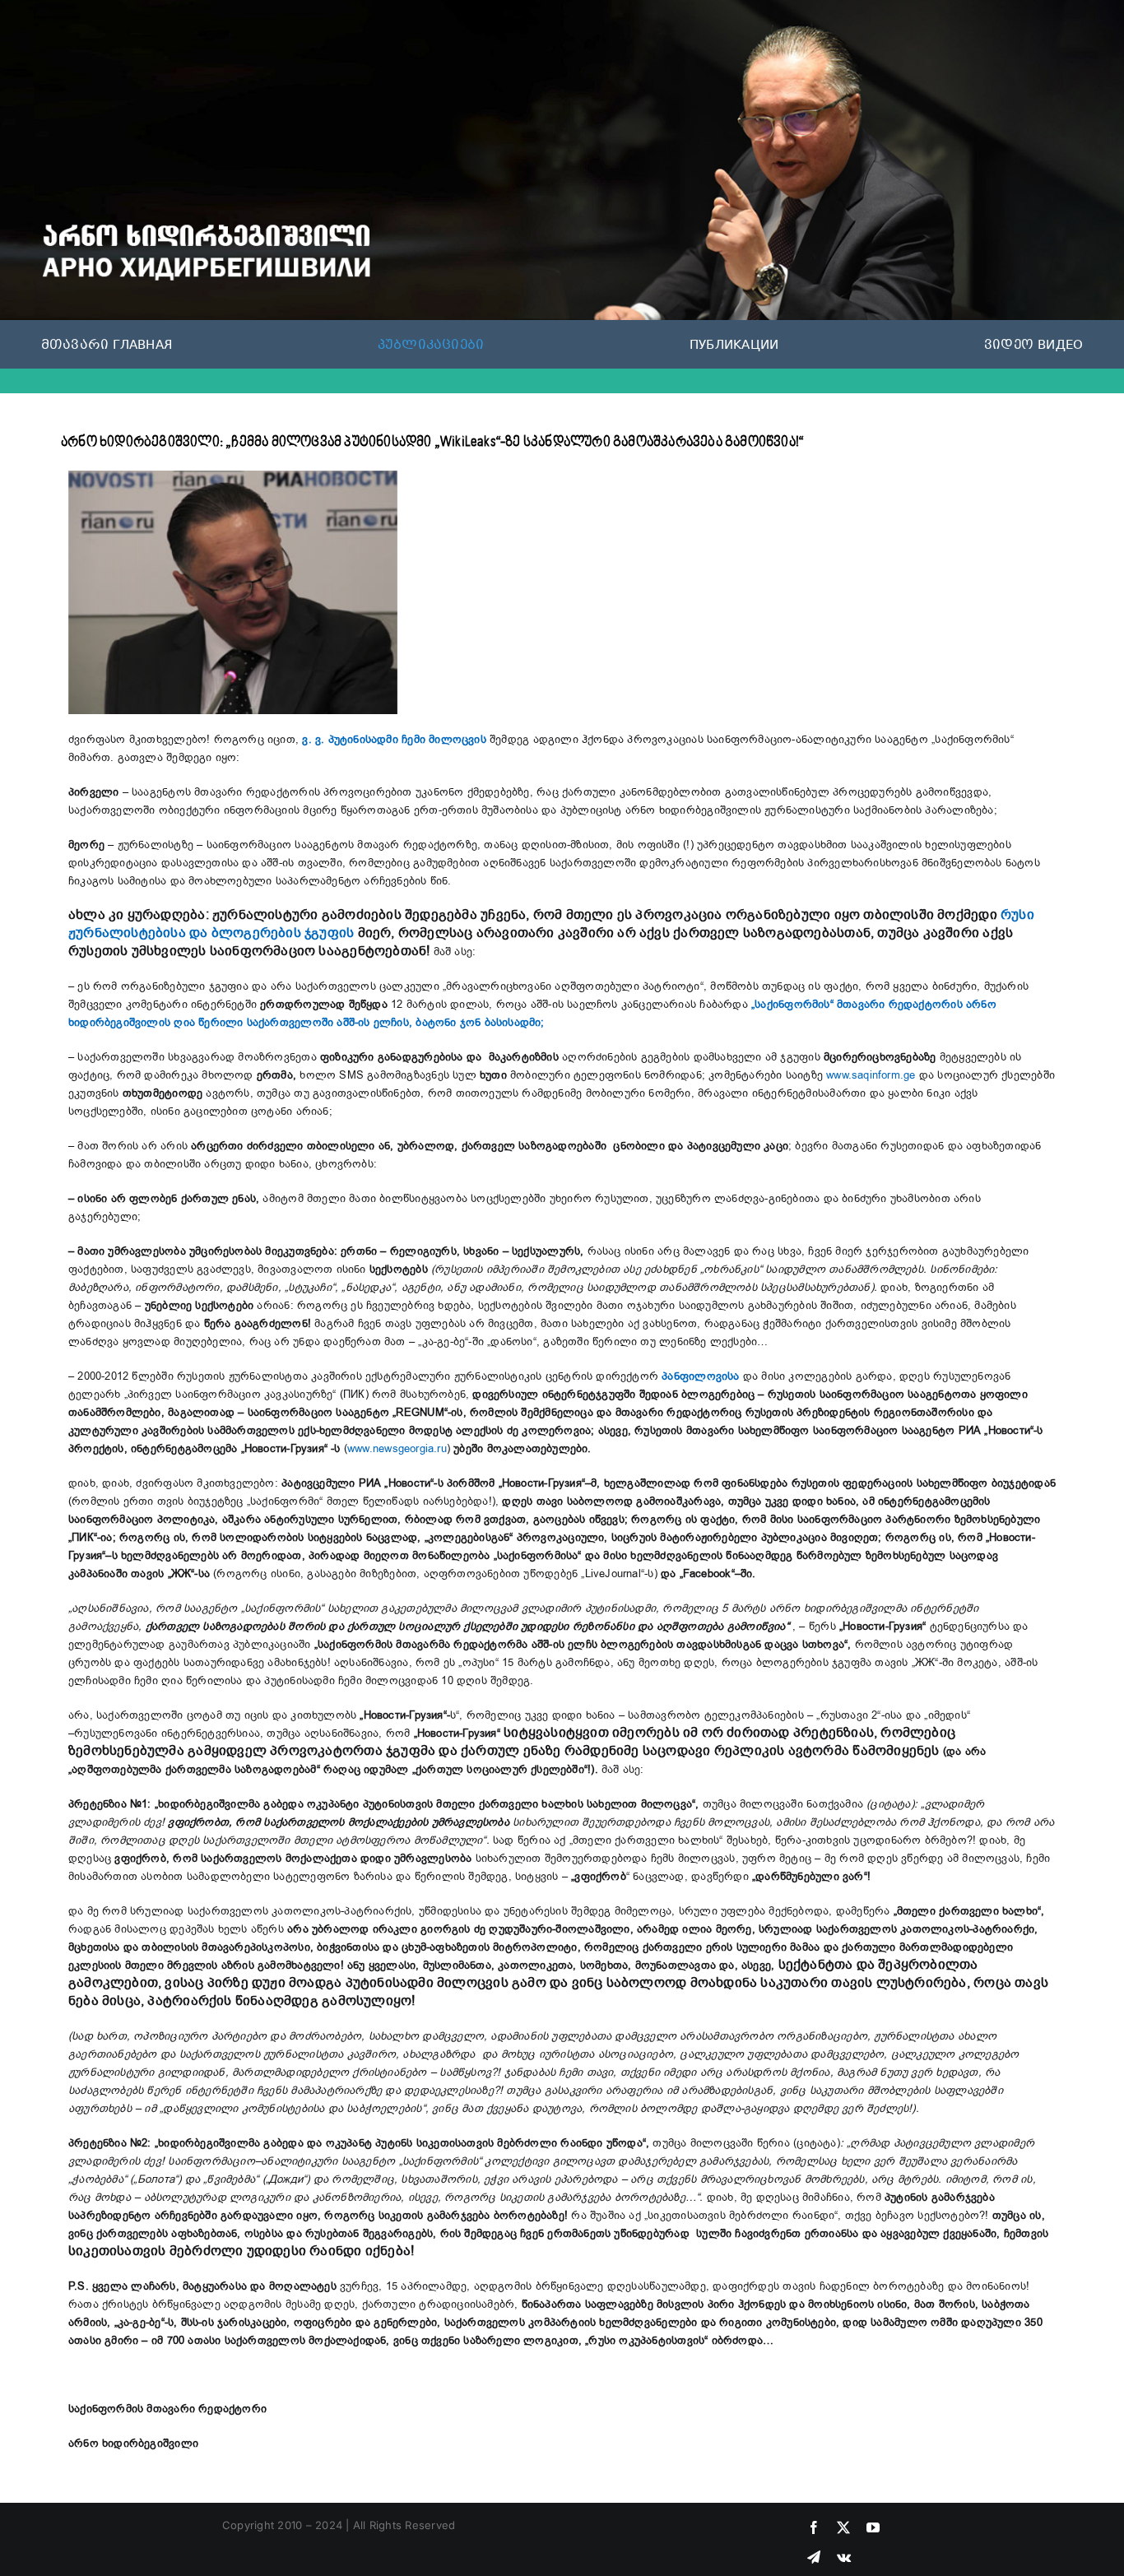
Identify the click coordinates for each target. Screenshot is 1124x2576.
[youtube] (873, 2527)
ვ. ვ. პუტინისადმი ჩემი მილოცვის (394, 740)
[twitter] (843, 2527)
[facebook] (814, 2527)
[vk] (844, 2557)
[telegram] (814, 2557)
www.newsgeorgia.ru (397, 1449)
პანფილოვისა (700, 1376)
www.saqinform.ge (871, 1075)
